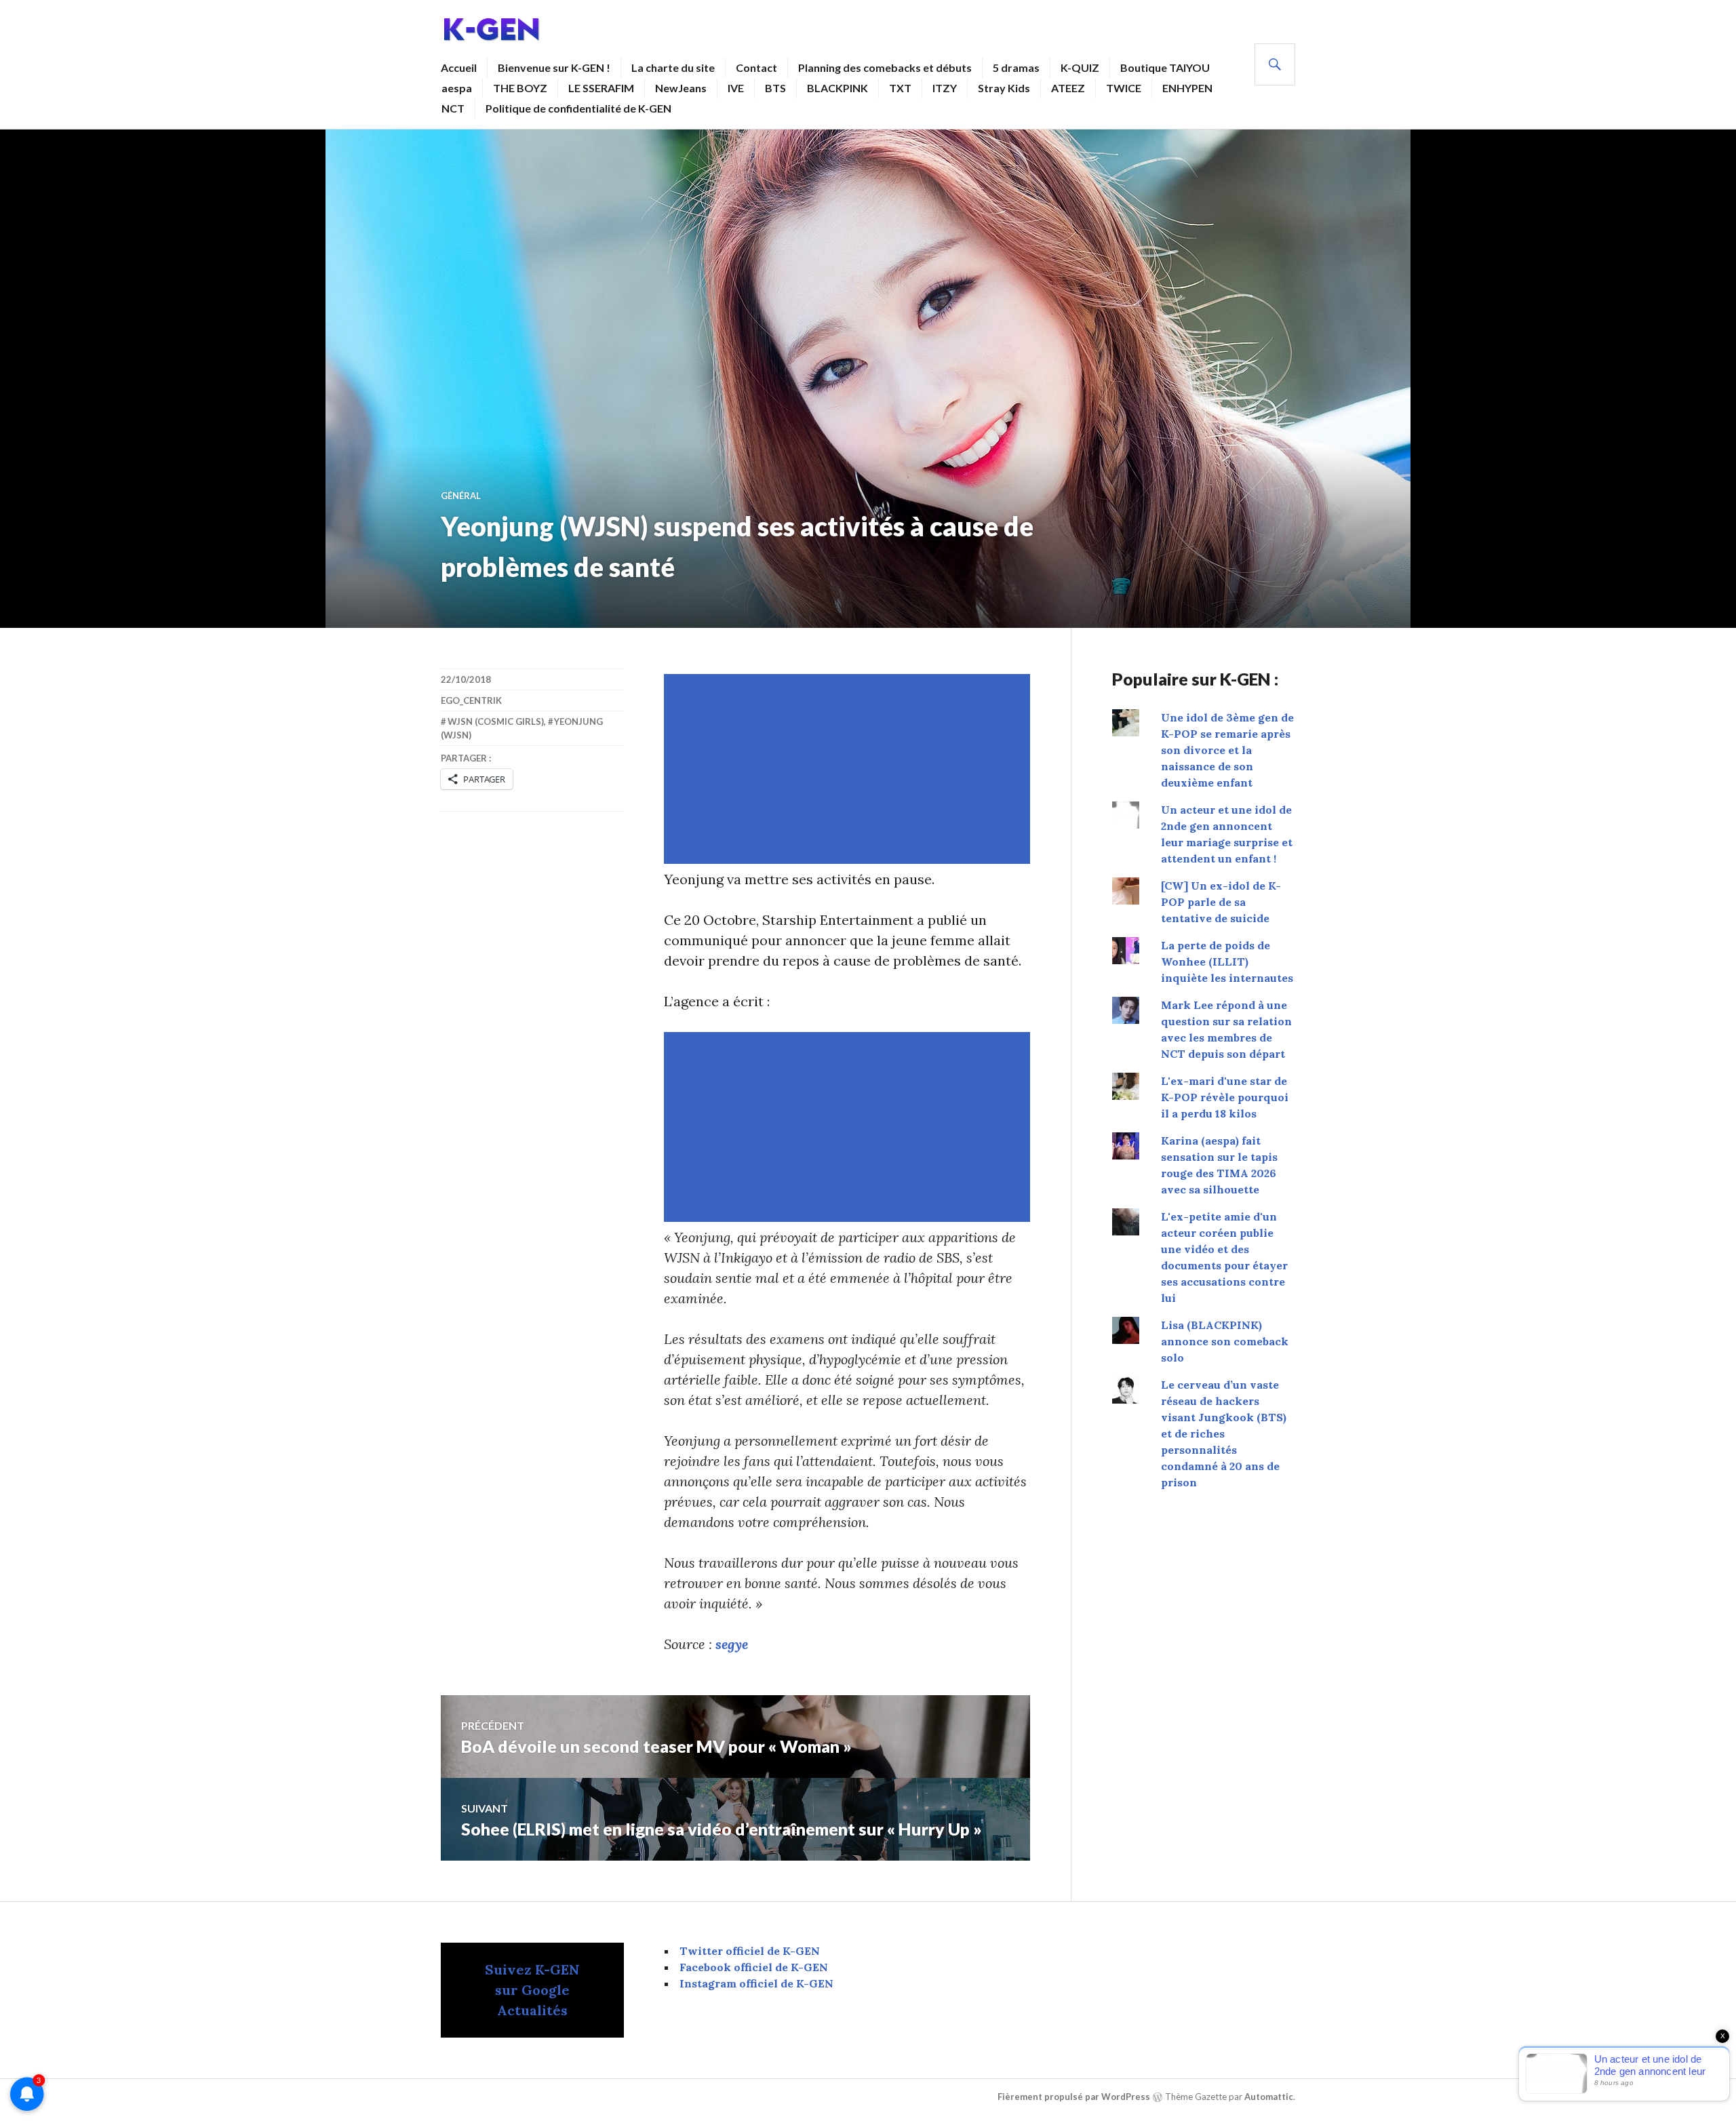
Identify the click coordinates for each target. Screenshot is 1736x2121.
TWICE (1124, 88)
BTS (775, 88)
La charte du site (673, 67)
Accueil (459, 67)
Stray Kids (1004, 88)
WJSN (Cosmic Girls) (496, 721)
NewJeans (681, 88)
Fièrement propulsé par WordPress (1074, 2097)
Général (461, 496)
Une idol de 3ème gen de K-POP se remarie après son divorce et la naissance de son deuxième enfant (1227, 750)
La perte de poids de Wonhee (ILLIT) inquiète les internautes (1227, 962)
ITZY (945, 88)
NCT (453, 108)
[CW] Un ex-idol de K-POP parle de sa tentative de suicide (1221, 902)
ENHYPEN (1187, 88)
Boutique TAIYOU (1165, 67)
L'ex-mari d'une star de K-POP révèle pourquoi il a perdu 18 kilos (1225, 1097)
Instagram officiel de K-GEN (756, 1983)
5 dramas (1016, 67)
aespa (457, 88)
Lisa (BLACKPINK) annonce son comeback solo (1225, 1341)
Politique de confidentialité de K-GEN (578, 108)
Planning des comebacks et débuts (885, 67)
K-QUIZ (1080, 67)
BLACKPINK (837, 88)
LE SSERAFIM (601, 88)
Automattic (1269, 2097)
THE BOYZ (520, 88)
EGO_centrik (471, 700)
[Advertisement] (850, 769)
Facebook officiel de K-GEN (754, 1967)
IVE (736, 88)
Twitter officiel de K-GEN (750, 1951)
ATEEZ (1068, 88)
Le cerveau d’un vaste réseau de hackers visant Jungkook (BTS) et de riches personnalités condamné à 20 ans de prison (1224, 1433)
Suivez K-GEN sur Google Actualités (532, 1990)
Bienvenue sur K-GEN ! (554, 67)
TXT (900, 88)
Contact (756, 67)
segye (732, 1644)
